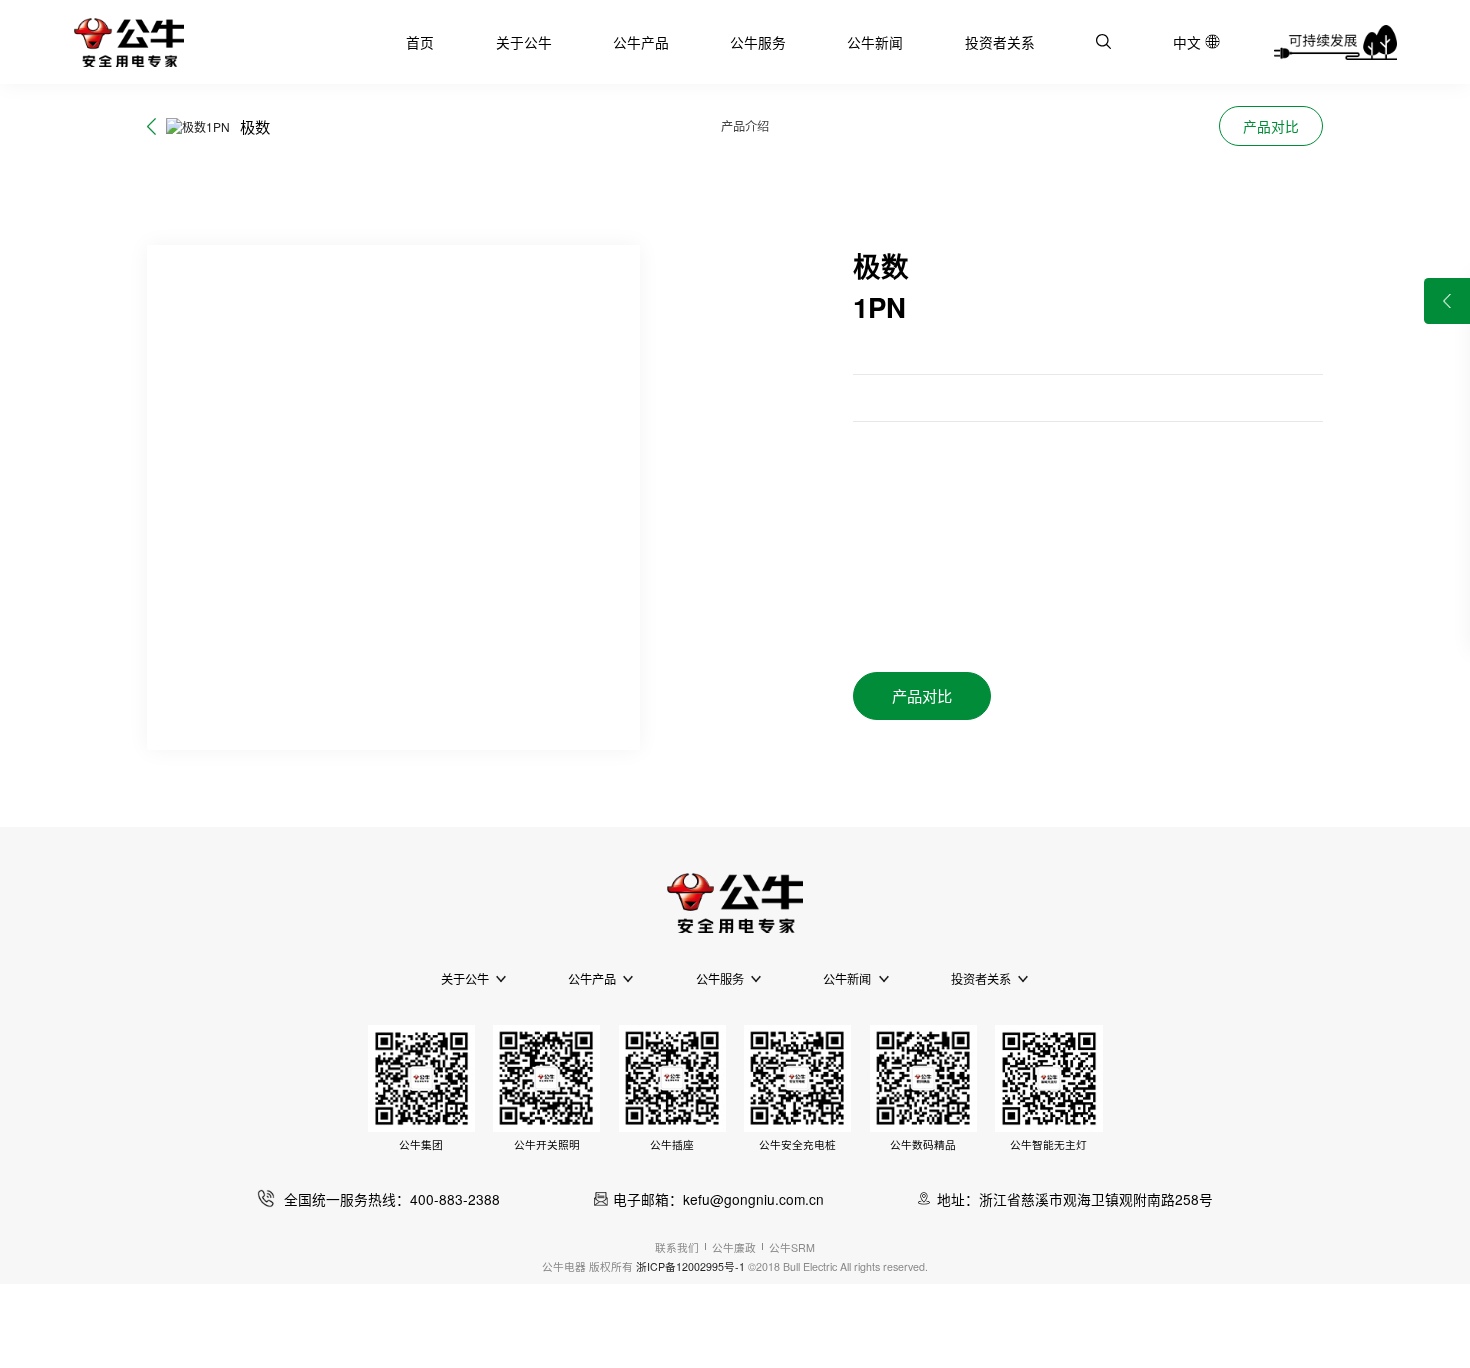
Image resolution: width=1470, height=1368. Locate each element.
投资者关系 (1000, 42)
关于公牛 (524, 42)
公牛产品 (641, 42)
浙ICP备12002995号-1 (690, 1266)
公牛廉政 (734, 1247)
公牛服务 (758, 42)
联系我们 (677, 1247)
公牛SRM (792, 1247)
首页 (420, 42)
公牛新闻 (875, 42)
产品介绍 (745, 125)
